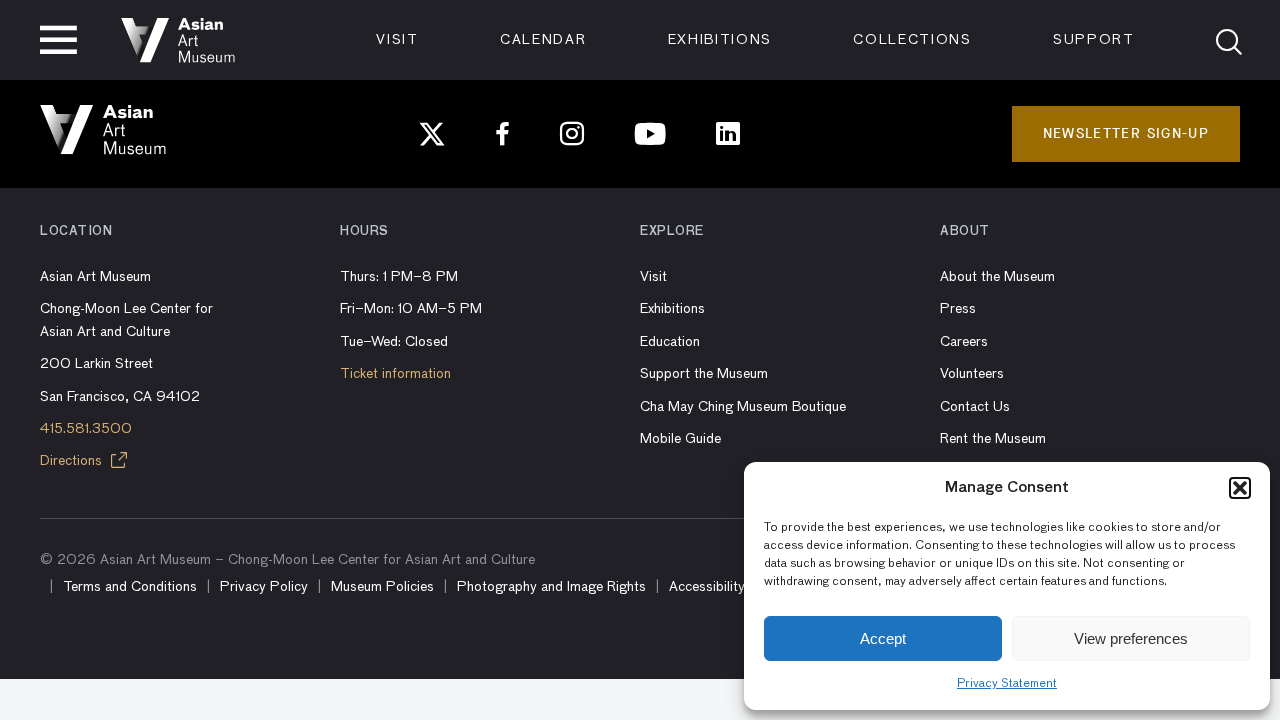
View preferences (1131, 638)
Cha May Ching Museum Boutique (743, 407)
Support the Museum (704, 374)
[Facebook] (503, 134)
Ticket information (395, 374)
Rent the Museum (993, 439)
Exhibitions (720, 40)
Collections (912, 40)
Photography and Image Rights (551, 587)
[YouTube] (650, 134)
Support (1094, 40)
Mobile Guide (680, 439)
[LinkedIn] (728, 134)
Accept (883, 638)
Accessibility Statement (740, 587)
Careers (964, 342)
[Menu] (58, 40)
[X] (432, 134)
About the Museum (997, 277)
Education (670, 342)
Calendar (543, 40)
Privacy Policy (264, 587)
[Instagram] (572, 134)
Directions (73, 461)
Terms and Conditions (130, 587)
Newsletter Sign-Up (1126, 133)
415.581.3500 (86, 429)
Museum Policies (382, 587)
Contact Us (975, 407)
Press (958, 309)
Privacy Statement (1007, 684)
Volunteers (972, 374)
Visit (397, 40)
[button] (1240, 488)
